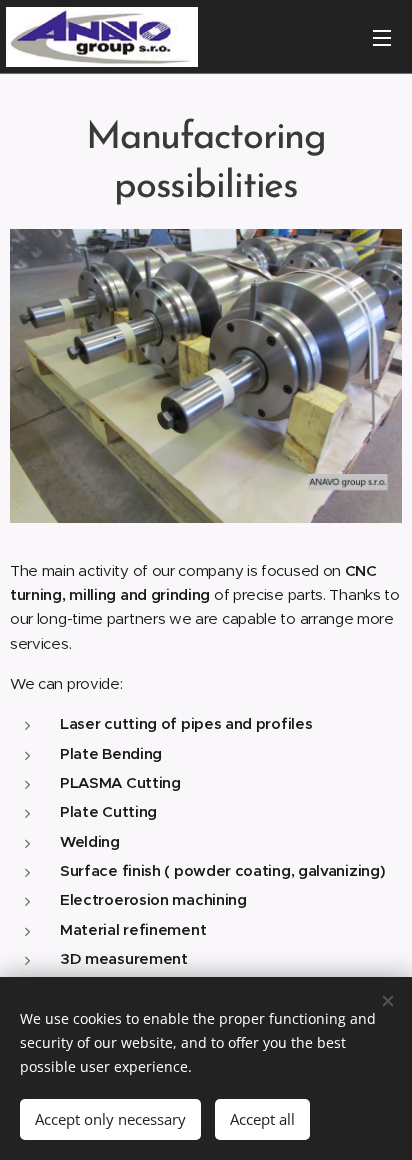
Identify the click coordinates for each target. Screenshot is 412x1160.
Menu (382, 37)
